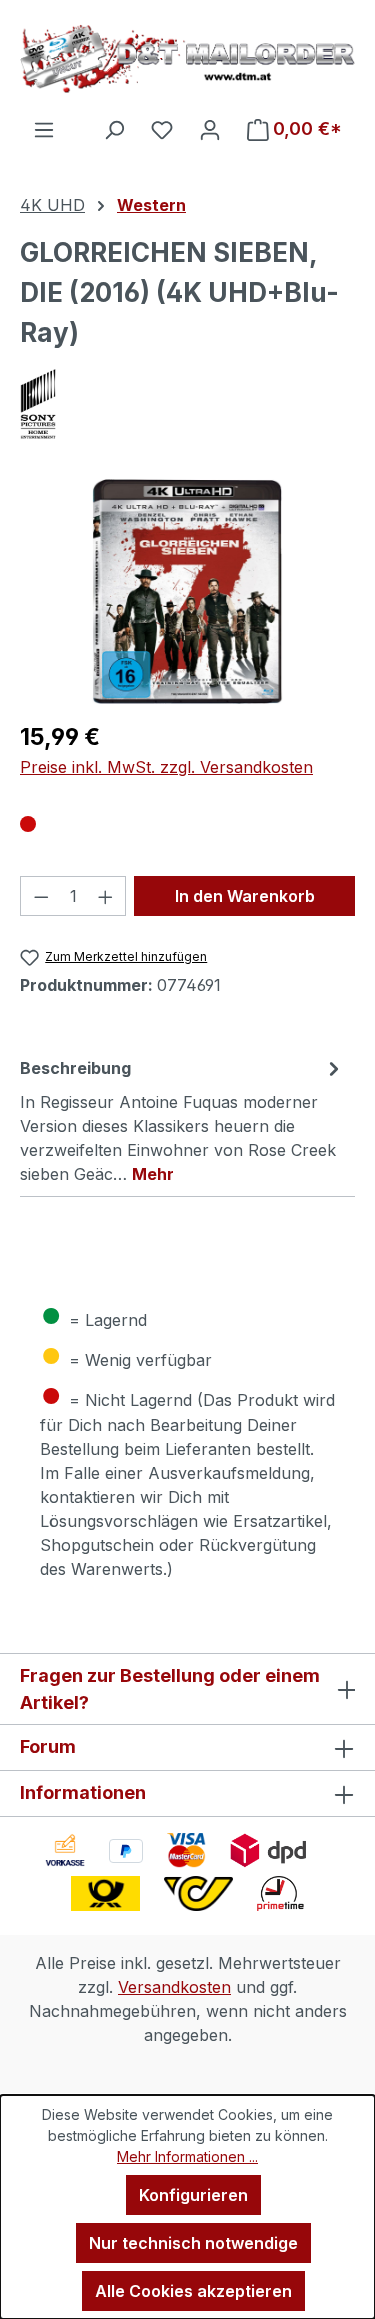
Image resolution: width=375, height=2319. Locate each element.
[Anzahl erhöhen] (106, 896)
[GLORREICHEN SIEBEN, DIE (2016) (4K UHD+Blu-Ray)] (187, 591)
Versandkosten (174, 1987)
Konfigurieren (193, 2195)
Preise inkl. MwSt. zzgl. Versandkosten (166, 767)
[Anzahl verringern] (41, 896)
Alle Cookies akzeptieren (193, 2291)
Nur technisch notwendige (193, 2243)
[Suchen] (114, 129)
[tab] (182, 1120)
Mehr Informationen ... (187, 2156)
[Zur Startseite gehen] (187, 58)
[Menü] (44, 129)
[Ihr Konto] (210, 129)
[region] (187, 591)
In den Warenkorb (245, 896)
